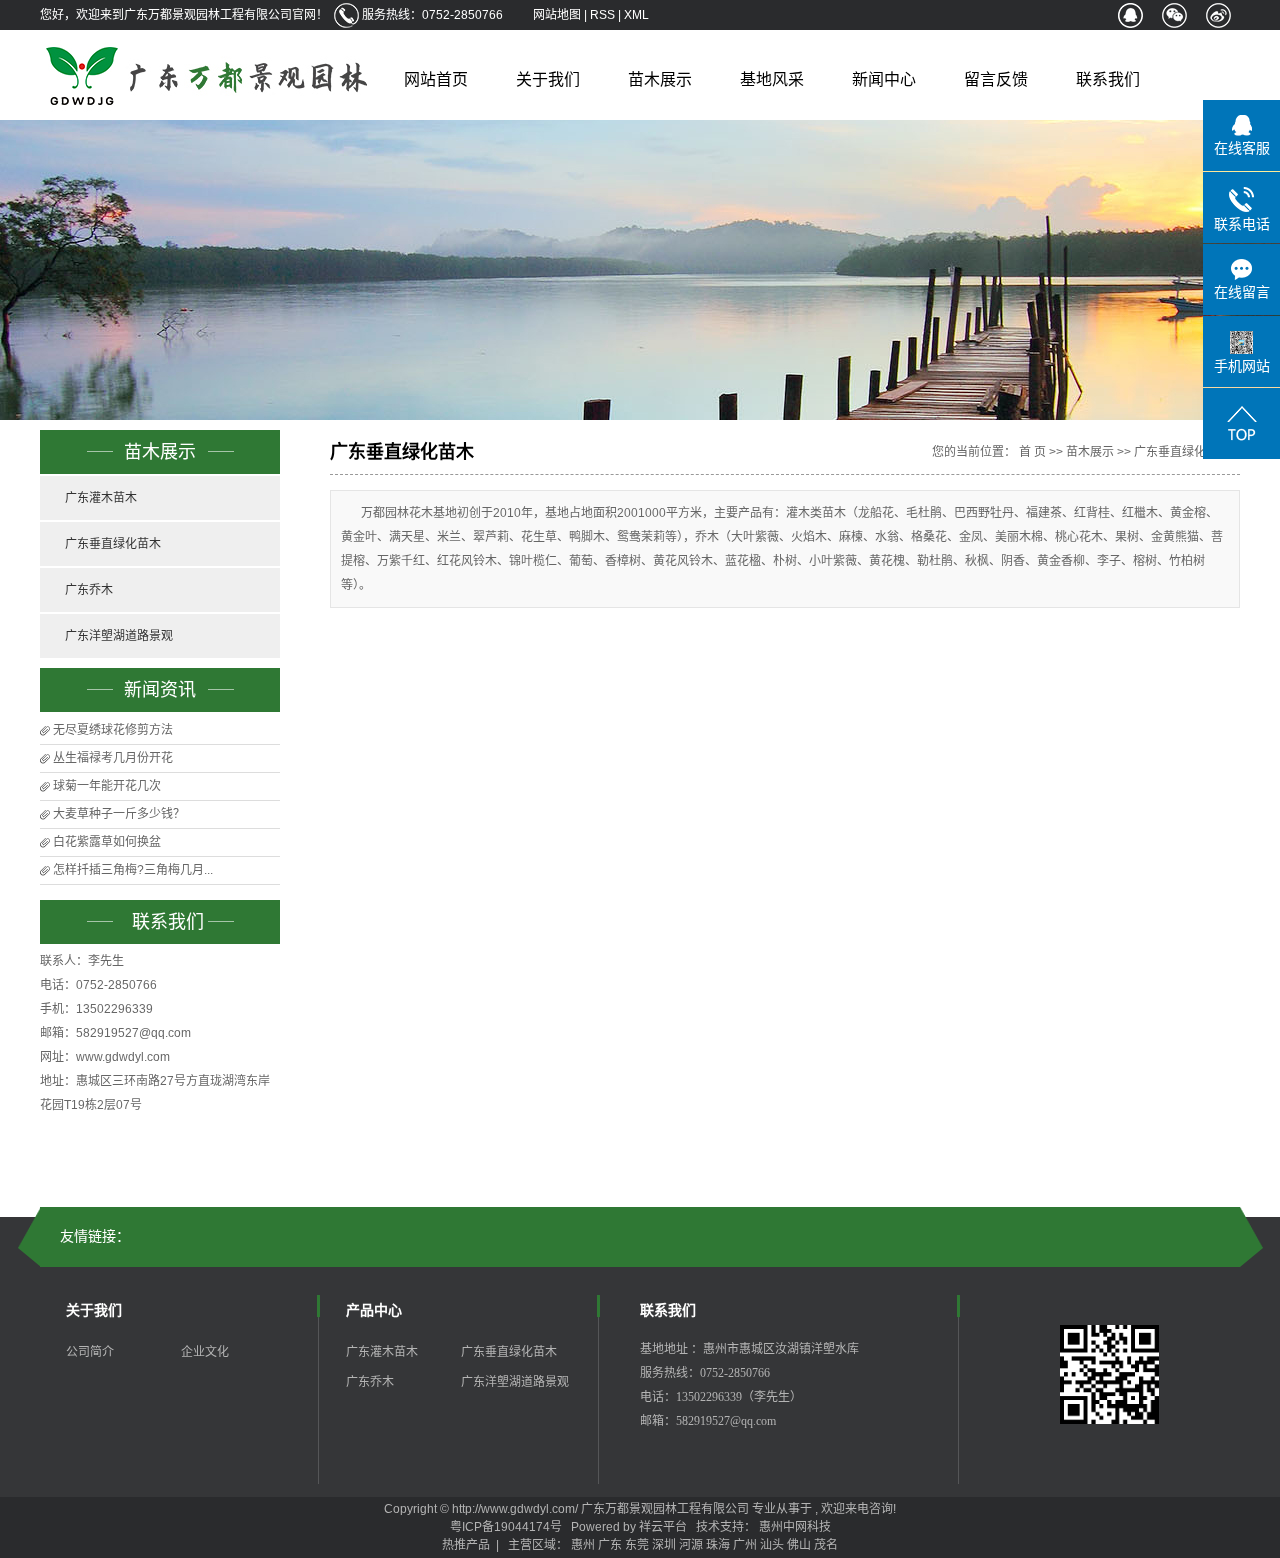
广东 (610, 1545)
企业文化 (205, 1352)
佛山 (799, 1545)
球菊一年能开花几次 (107, 786)
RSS (602, 15)
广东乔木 (89, 590)
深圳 (664, 1545)
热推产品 (466, 1545)
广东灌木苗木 (101, 498)
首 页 (1032, 452)
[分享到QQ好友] (1130, 15)
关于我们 (548, 79)
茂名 (826, 1545)
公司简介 (90, 1352)
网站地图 (558, 15)
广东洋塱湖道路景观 (119, 636)
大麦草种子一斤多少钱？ (119, 814)
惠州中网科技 (795, 1527)
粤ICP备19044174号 (506, 1527)
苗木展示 (660, 79)
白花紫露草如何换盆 (107, 842)
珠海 (718, 1545)
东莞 (637, 1545)
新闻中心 (884, 79)
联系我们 (1108, 79)
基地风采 (772, 79)
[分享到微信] (1174, 15)
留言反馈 (996, 79)
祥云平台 (663, 1527)
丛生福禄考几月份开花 (113, 758)
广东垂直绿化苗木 (113, 544)
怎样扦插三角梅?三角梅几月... (133, 870)
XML (636, 15)
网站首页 (436, 79)
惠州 (583, 1545)
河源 (691, 1545)
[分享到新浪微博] (1218, 15)
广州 (745, 1545)
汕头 (772, 1545)
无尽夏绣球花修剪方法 (113, 730)
